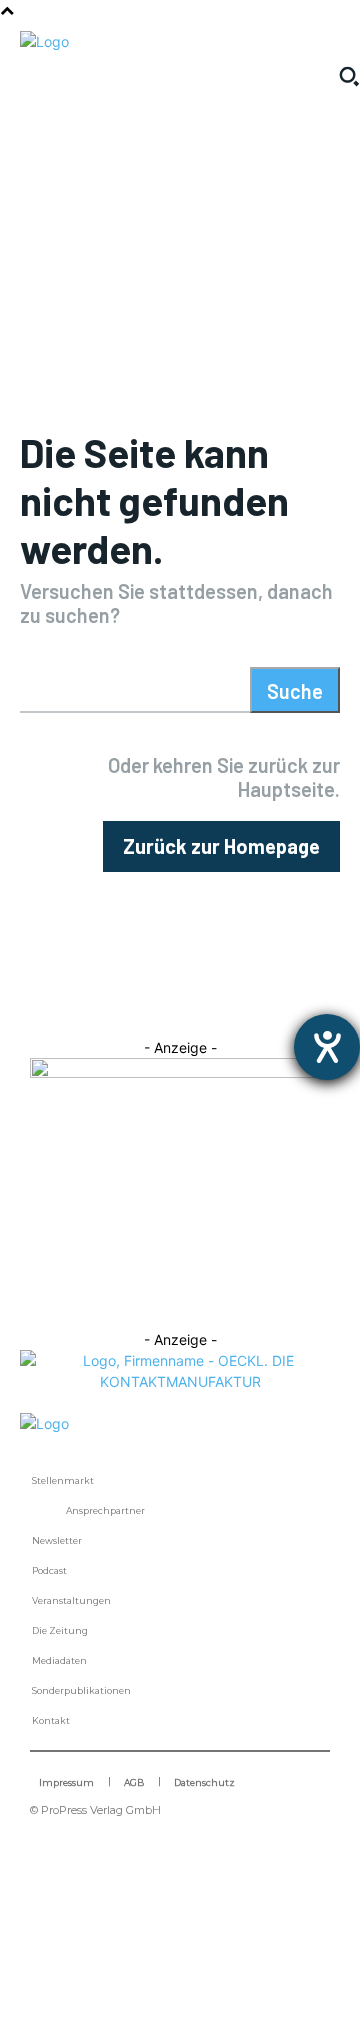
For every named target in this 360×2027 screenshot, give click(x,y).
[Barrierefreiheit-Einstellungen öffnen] (327, 1047)
